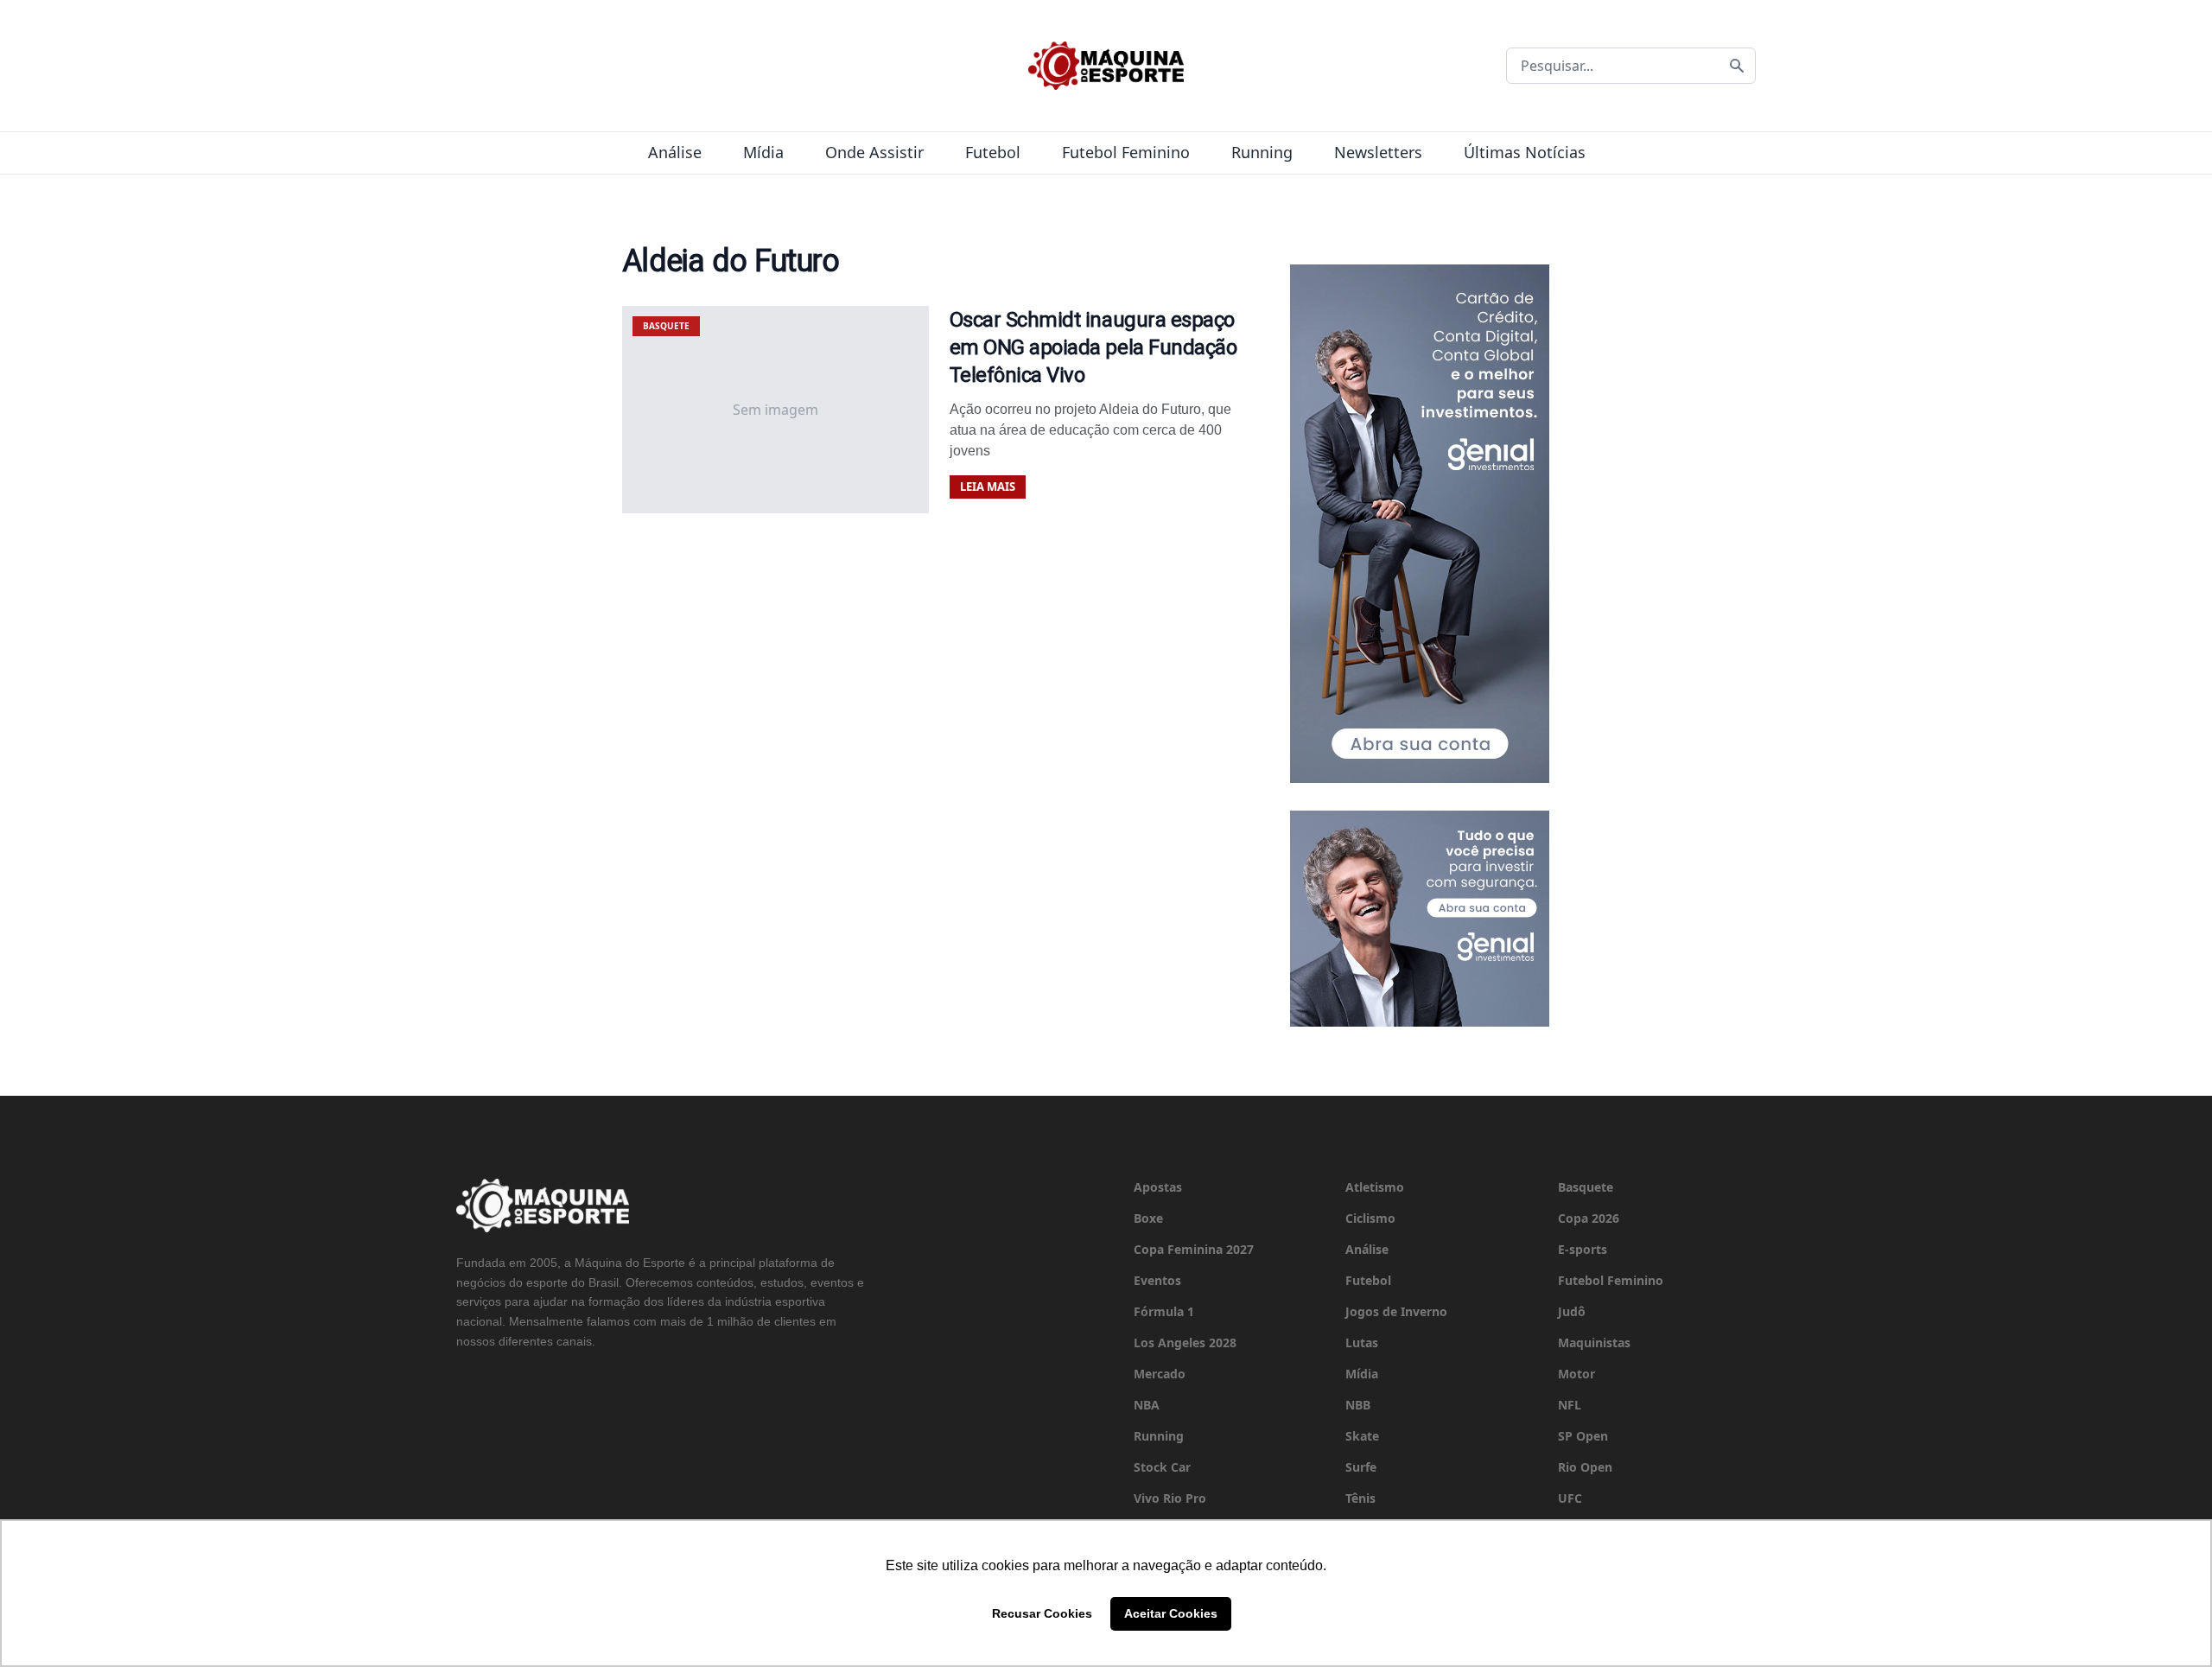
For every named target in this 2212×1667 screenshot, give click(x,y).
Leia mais (988, 487)
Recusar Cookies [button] (1042, 1613)
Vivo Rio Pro (1170, 1498)
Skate (1362, 1436)
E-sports (1583, 1249)
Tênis (1360, 1498)
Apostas (1158, 1187)
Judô (1572, 1311)
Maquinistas (1594, 1343)
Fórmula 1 (1164, 1311)
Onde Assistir (874, 152)
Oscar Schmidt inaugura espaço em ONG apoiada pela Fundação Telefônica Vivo (1093, 347)
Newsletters (1378, 152)
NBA (1147, 1405)
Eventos (1157, 1280)
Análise (675, 152)
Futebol (993, 152)
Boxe (1148, 1218)
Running (1262, 152)
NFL (1570, 1405)
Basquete (1586, 1187)
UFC (1570, 1498)
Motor (1576, 1374)
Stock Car (1162, 1467)
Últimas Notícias (1525, 152)
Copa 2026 (1589, 1218)
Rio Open (1585, 1467)
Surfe (1361, 1467)
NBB (1358, 1405)
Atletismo (1375, 1187)
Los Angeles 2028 (1185, 1343)
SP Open (1583, 1436)
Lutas (1362, 1343)
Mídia (763, 152)
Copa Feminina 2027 (1194, 1249)
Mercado (1160, 1374)
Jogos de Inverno (1396, 1311)
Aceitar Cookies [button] (1171, 1613)
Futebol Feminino (1126, 152)
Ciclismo (1370, 1218)
